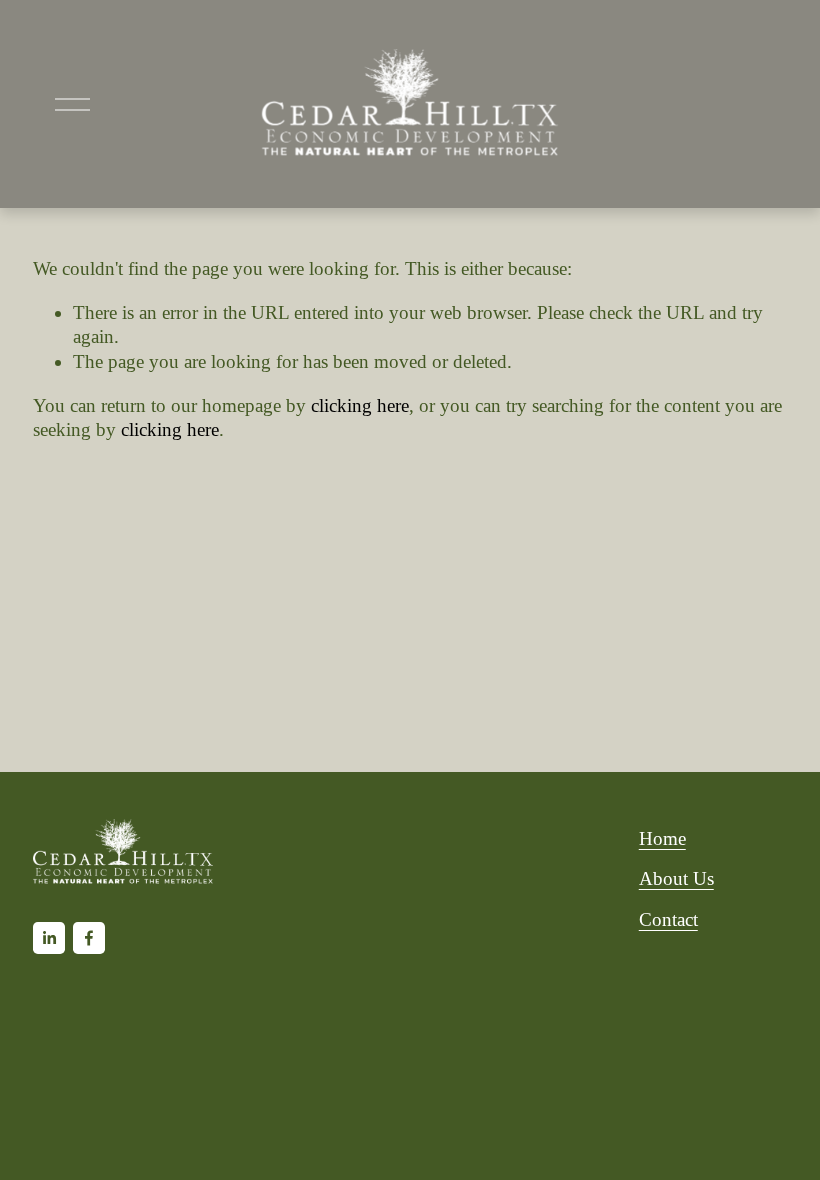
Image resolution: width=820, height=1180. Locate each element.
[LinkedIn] (49, 938)
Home (662, 838)
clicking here (360, 405)
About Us (676, 878)
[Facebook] (89, 938)
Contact (668, 919)
